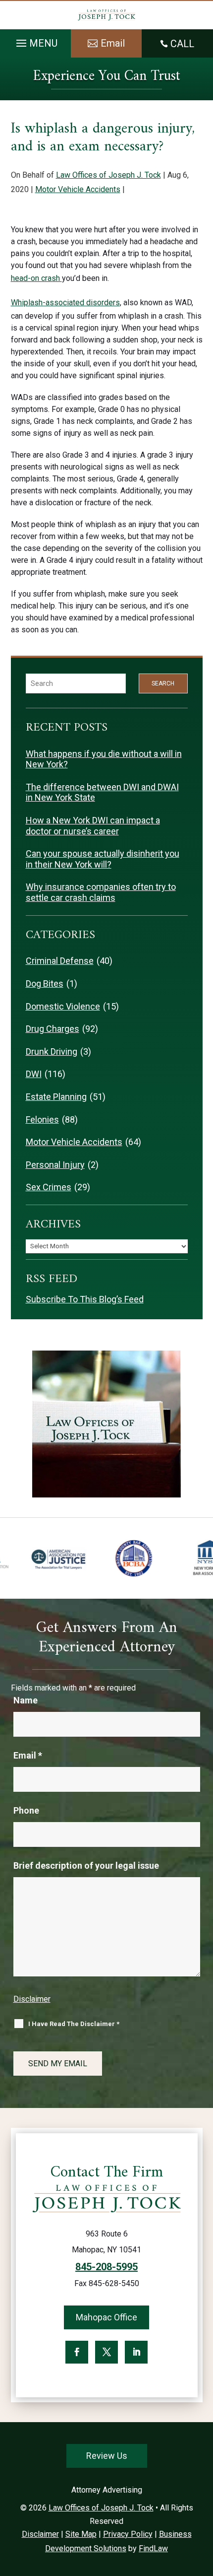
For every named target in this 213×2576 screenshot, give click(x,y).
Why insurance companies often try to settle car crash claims (101, 892)
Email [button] (113, 43)
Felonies (42, 1119)
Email (28, 1755)
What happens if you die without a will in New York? (104, 759)
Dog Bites (45, 983)
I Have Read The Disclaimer (74, 2024)
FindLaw (153, 2548)
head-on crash (36, 278)
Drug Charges (53, 1029)
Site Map (81, 2534)
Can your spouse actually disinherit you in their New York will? (103, 859)
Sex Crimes (49, 1187)
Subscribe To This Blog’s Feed (85, 1299)
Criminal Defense (60, 961)
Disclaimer (32, 1999)
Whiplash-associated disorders (65, 303)
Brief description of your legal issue (86, 1865)
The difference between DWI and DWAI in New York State (102, 792)
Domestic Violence (63, 1006)
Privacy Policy (128, 2534)
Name (26, 1700)
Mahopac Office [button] (106, 2317)
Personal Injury (55, 1165)
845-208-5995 (106, 2267)
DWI (34, 1074)
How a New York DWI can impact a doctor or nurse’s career (93, 826)
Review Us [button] (107, 2456)
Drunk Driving (52, 1051)
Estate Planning (56, 1097)
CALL (182, 44)
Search (163, 683)
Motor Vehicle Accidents (78, 189)
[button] (35, 41)
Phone (26, 1810)
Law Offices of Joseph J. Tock (108, 175)
